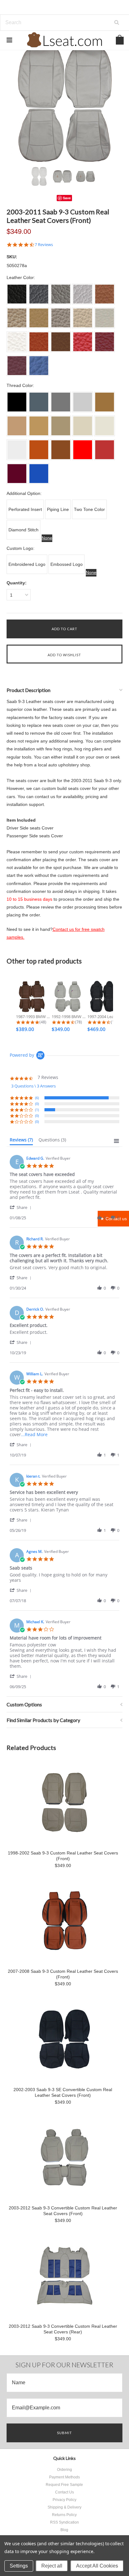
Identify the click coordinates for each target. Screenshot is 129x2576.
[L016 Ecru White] (105, 426)
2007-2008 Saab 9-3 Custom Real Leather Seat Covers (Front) (63, 1974)
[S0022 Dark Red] (105, 342)
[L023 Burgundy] (17, 474)
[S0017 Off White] (17, 342)
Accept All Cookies (97, 2566)
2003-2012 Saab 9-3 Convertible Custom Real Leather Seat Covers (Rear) (63, 2329)
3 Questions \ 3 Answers (34, 1086)
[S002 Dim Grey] (39, 294)
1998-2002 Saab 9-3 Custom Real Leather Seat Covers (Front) (63, 1856)
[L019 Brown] (61, 450)
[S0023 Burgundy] (17, 366)
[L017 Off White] (17, 450)
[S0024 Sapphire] (39, 366)
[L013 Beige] (39, 426)
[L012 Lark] (17, 426)
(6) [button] (37, 1098)
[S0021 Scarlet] (83, 342)
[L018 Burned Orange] (39, 450)
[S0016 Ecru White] (105, 318)
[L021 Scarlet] (83, 450)
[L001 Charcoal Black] (17, 402)
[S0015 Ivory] (83, 318)
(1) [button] (37, 1110)
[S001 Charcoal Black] (17, 294)
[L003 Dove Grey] (61, 402)
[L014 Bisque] (61, 426)
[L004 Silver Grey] (83, 402)
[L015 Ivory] (83, 426)
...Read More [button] (34, 1434)
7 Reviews (44, 245)
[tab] (21, 1141)
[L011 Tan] (105, 402)
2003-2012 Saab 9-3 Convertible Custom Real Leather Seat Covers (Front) (63, 2211)
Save (67, 198)
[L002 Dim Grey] (39, 402)
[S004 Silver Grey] (83, 294)
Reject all (52, 2566)
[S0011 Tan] (105, 294)
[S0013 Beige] (39, 318)
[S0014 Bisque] (61, 318)
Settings (19, 2566)
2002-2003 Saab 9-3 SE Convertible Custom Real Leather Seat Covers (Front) (63, 2092)
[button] (22, 1207)
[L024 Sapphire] (39, 474)
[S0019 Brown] (61, 342)
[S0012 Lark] (17, 318)
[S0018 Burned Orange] (39, 342)
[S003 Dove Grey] (61, 294)
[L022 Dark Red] (105, 450)
